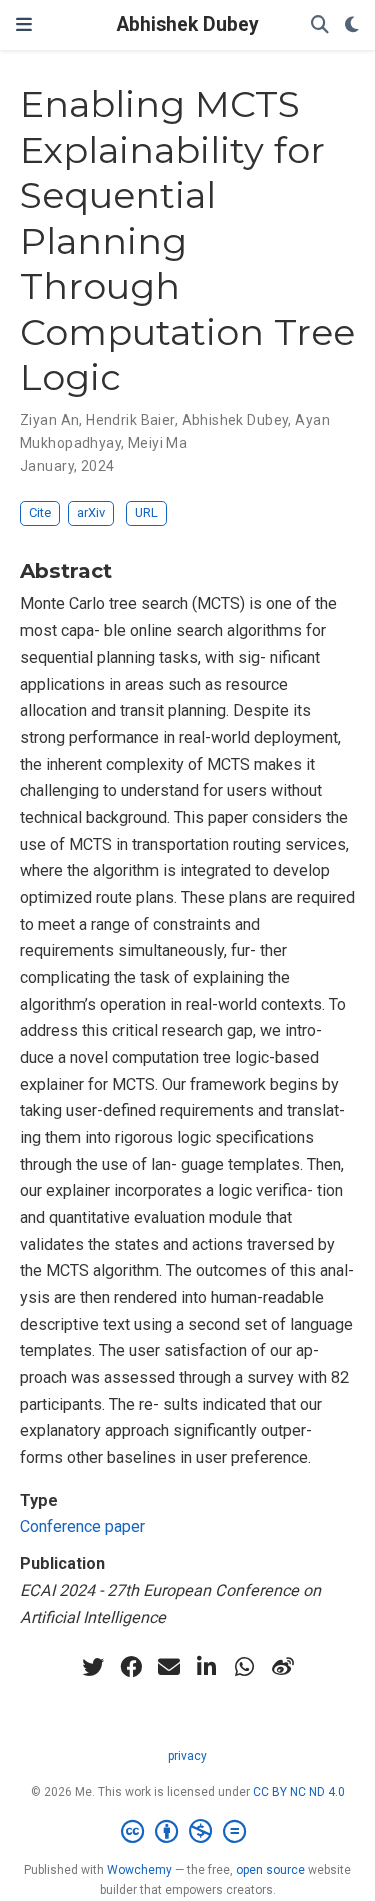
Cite (40, 512)
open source (270, 1870)
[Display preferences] (352, 25)
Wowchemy (139, 1870)
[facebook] (131, 1667)
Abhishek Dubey (188, 24)
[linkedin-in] (207, 1667)
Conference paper (82, 1526)
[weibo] (283, 1667)
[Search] (320, 25)
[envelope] (169, 1667)
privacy (187, 1756)
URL (146, 512)
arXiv (91, 512)
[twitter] (93, 1667)
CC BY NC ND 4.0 (299, 1792)
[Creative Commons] (187, 1832)
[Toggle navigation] (24, 24)
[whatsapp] (245, 1667)
